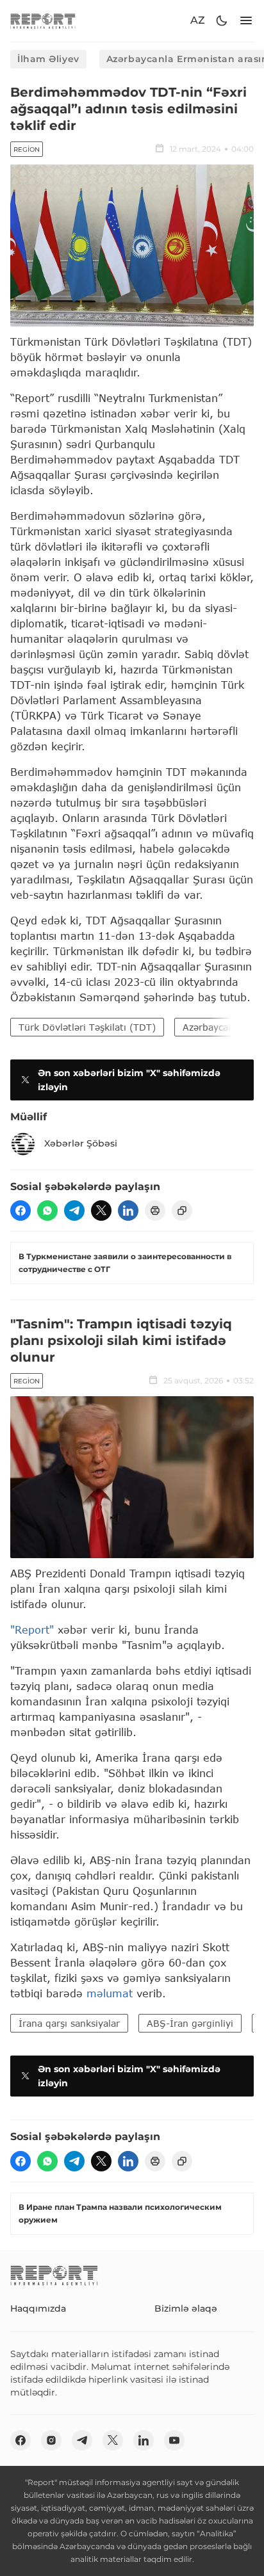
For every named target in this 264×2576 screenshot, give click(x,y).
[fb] (21, 1211)
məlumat (110, 1993)
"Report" (32, 1630)
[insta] (51, 2440)
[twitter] (101, 1211)
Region (27, 149)
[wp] (47, 1211)
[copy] (182, 1211)
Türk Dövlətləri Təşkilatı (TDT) (87, 1027)
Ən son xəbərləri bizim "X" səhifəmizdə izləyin (129, 1080)
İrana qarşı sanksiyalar (69, 2023)
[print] (155, 1211)
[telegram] (74, 1211)
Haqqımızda (38, 2308)
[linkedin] (128, 1211)
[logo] (43, 21)
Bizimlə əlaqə (186, 2308)
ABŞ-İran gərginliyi (190, 2023)
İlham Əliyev (48, 59)
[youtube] (174, 2440)
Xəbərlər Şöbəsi (81, 1143)
